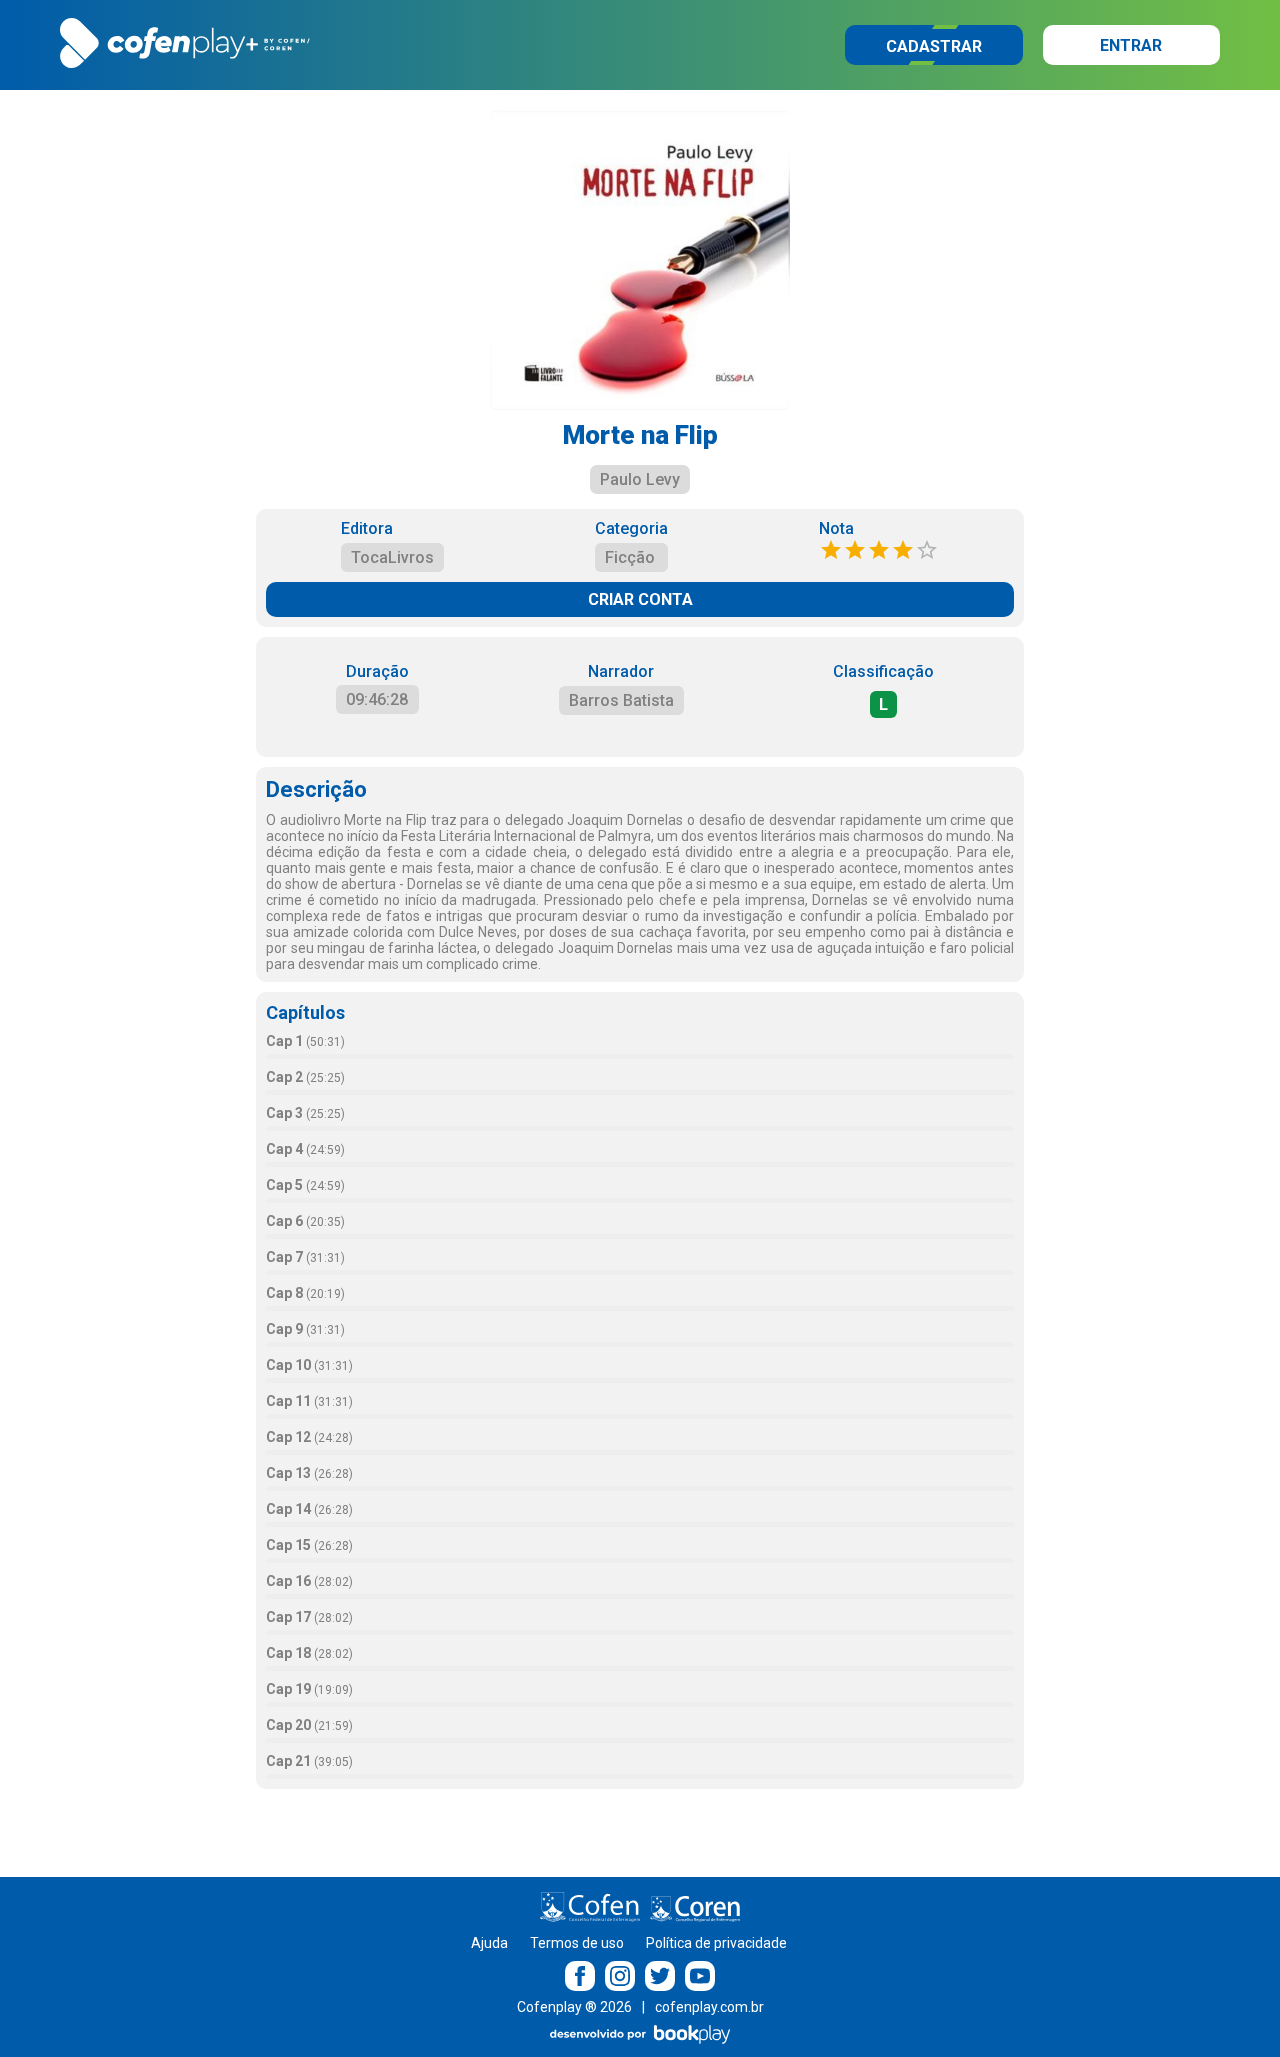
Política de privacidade (716, 1943)
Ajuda (489, 1943)
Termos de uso (577, 1943)
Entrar (1131, 45)
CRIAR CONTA (640, 599)
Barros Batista (621, 700)
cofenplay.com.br (709, 2007)
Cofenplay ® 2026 (574, 2007)
